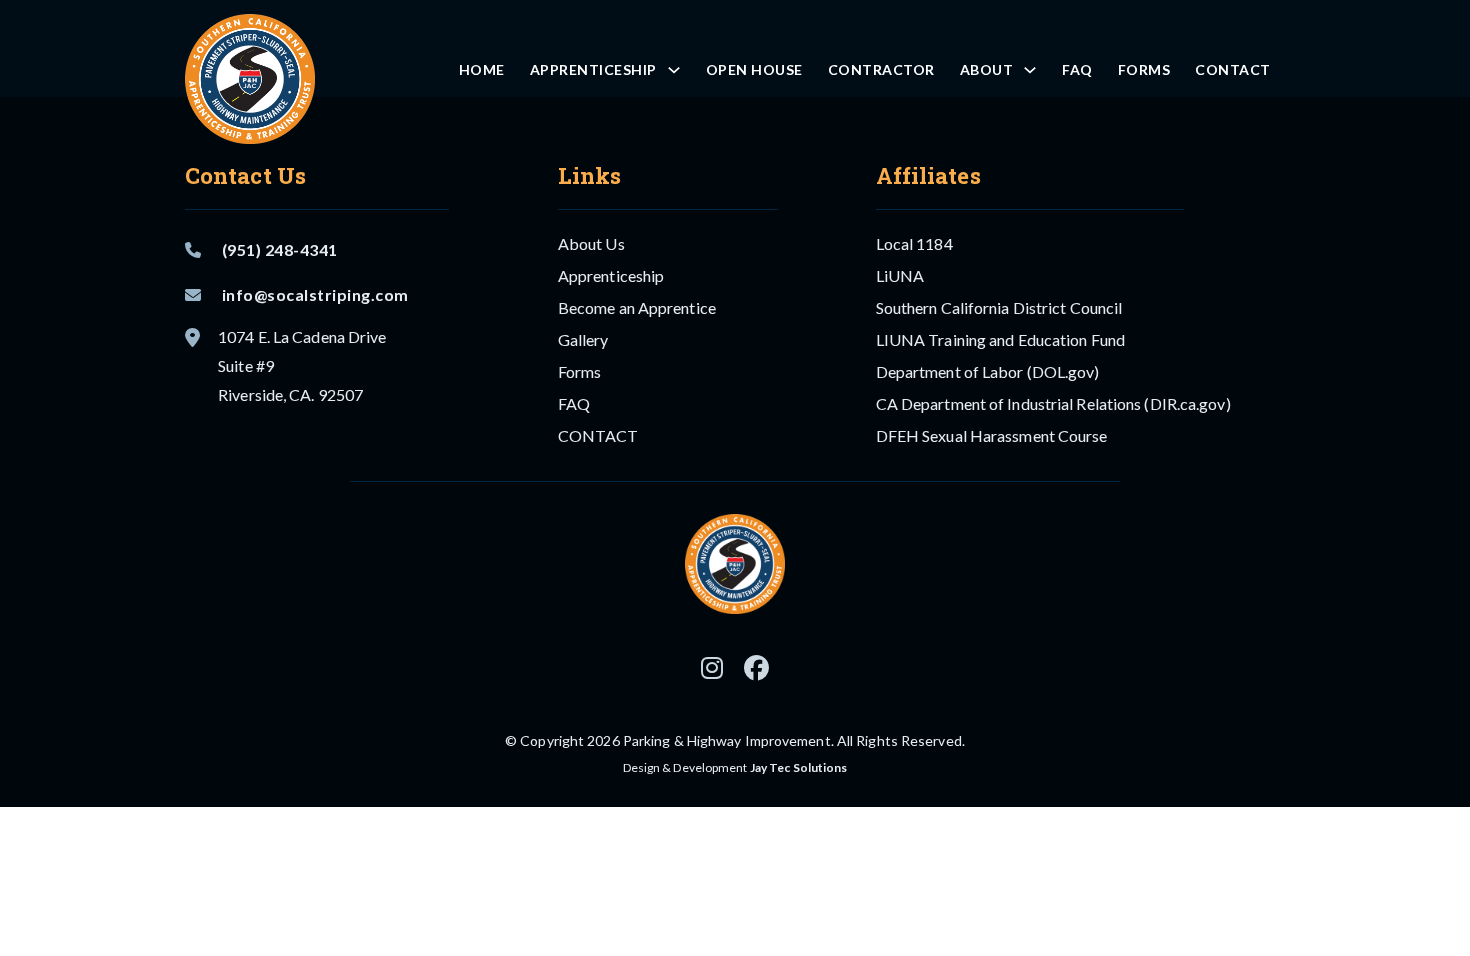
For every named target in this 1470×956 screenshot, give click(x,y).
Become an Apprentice (637, 307)
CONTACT (1233, 69)
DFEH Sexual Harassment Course (992, 435)
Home (482, 69)
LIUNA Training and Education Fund (1000, 339)
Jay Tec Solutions (799, 767)
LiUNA (900, 275)
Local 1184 (914, 243)
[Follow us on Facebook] (756, 668)
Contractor (881, 69)
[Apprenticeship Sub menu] (674, 70)
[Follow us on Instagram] (712, 668)
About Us (591, 243)
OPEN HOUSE (754, 69)
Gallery (583, 339)
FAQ (1077, 69)
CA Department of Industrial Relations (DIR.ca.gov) (1053, 403)
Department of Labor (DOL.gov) (988, 371)
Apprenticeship (593, 69)
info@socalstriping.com (315, 294)
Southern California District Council (999, 307)
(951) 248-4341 (280, 249)
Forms (1144, 69)
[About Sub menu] (1030, 70)
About (987, 69)
